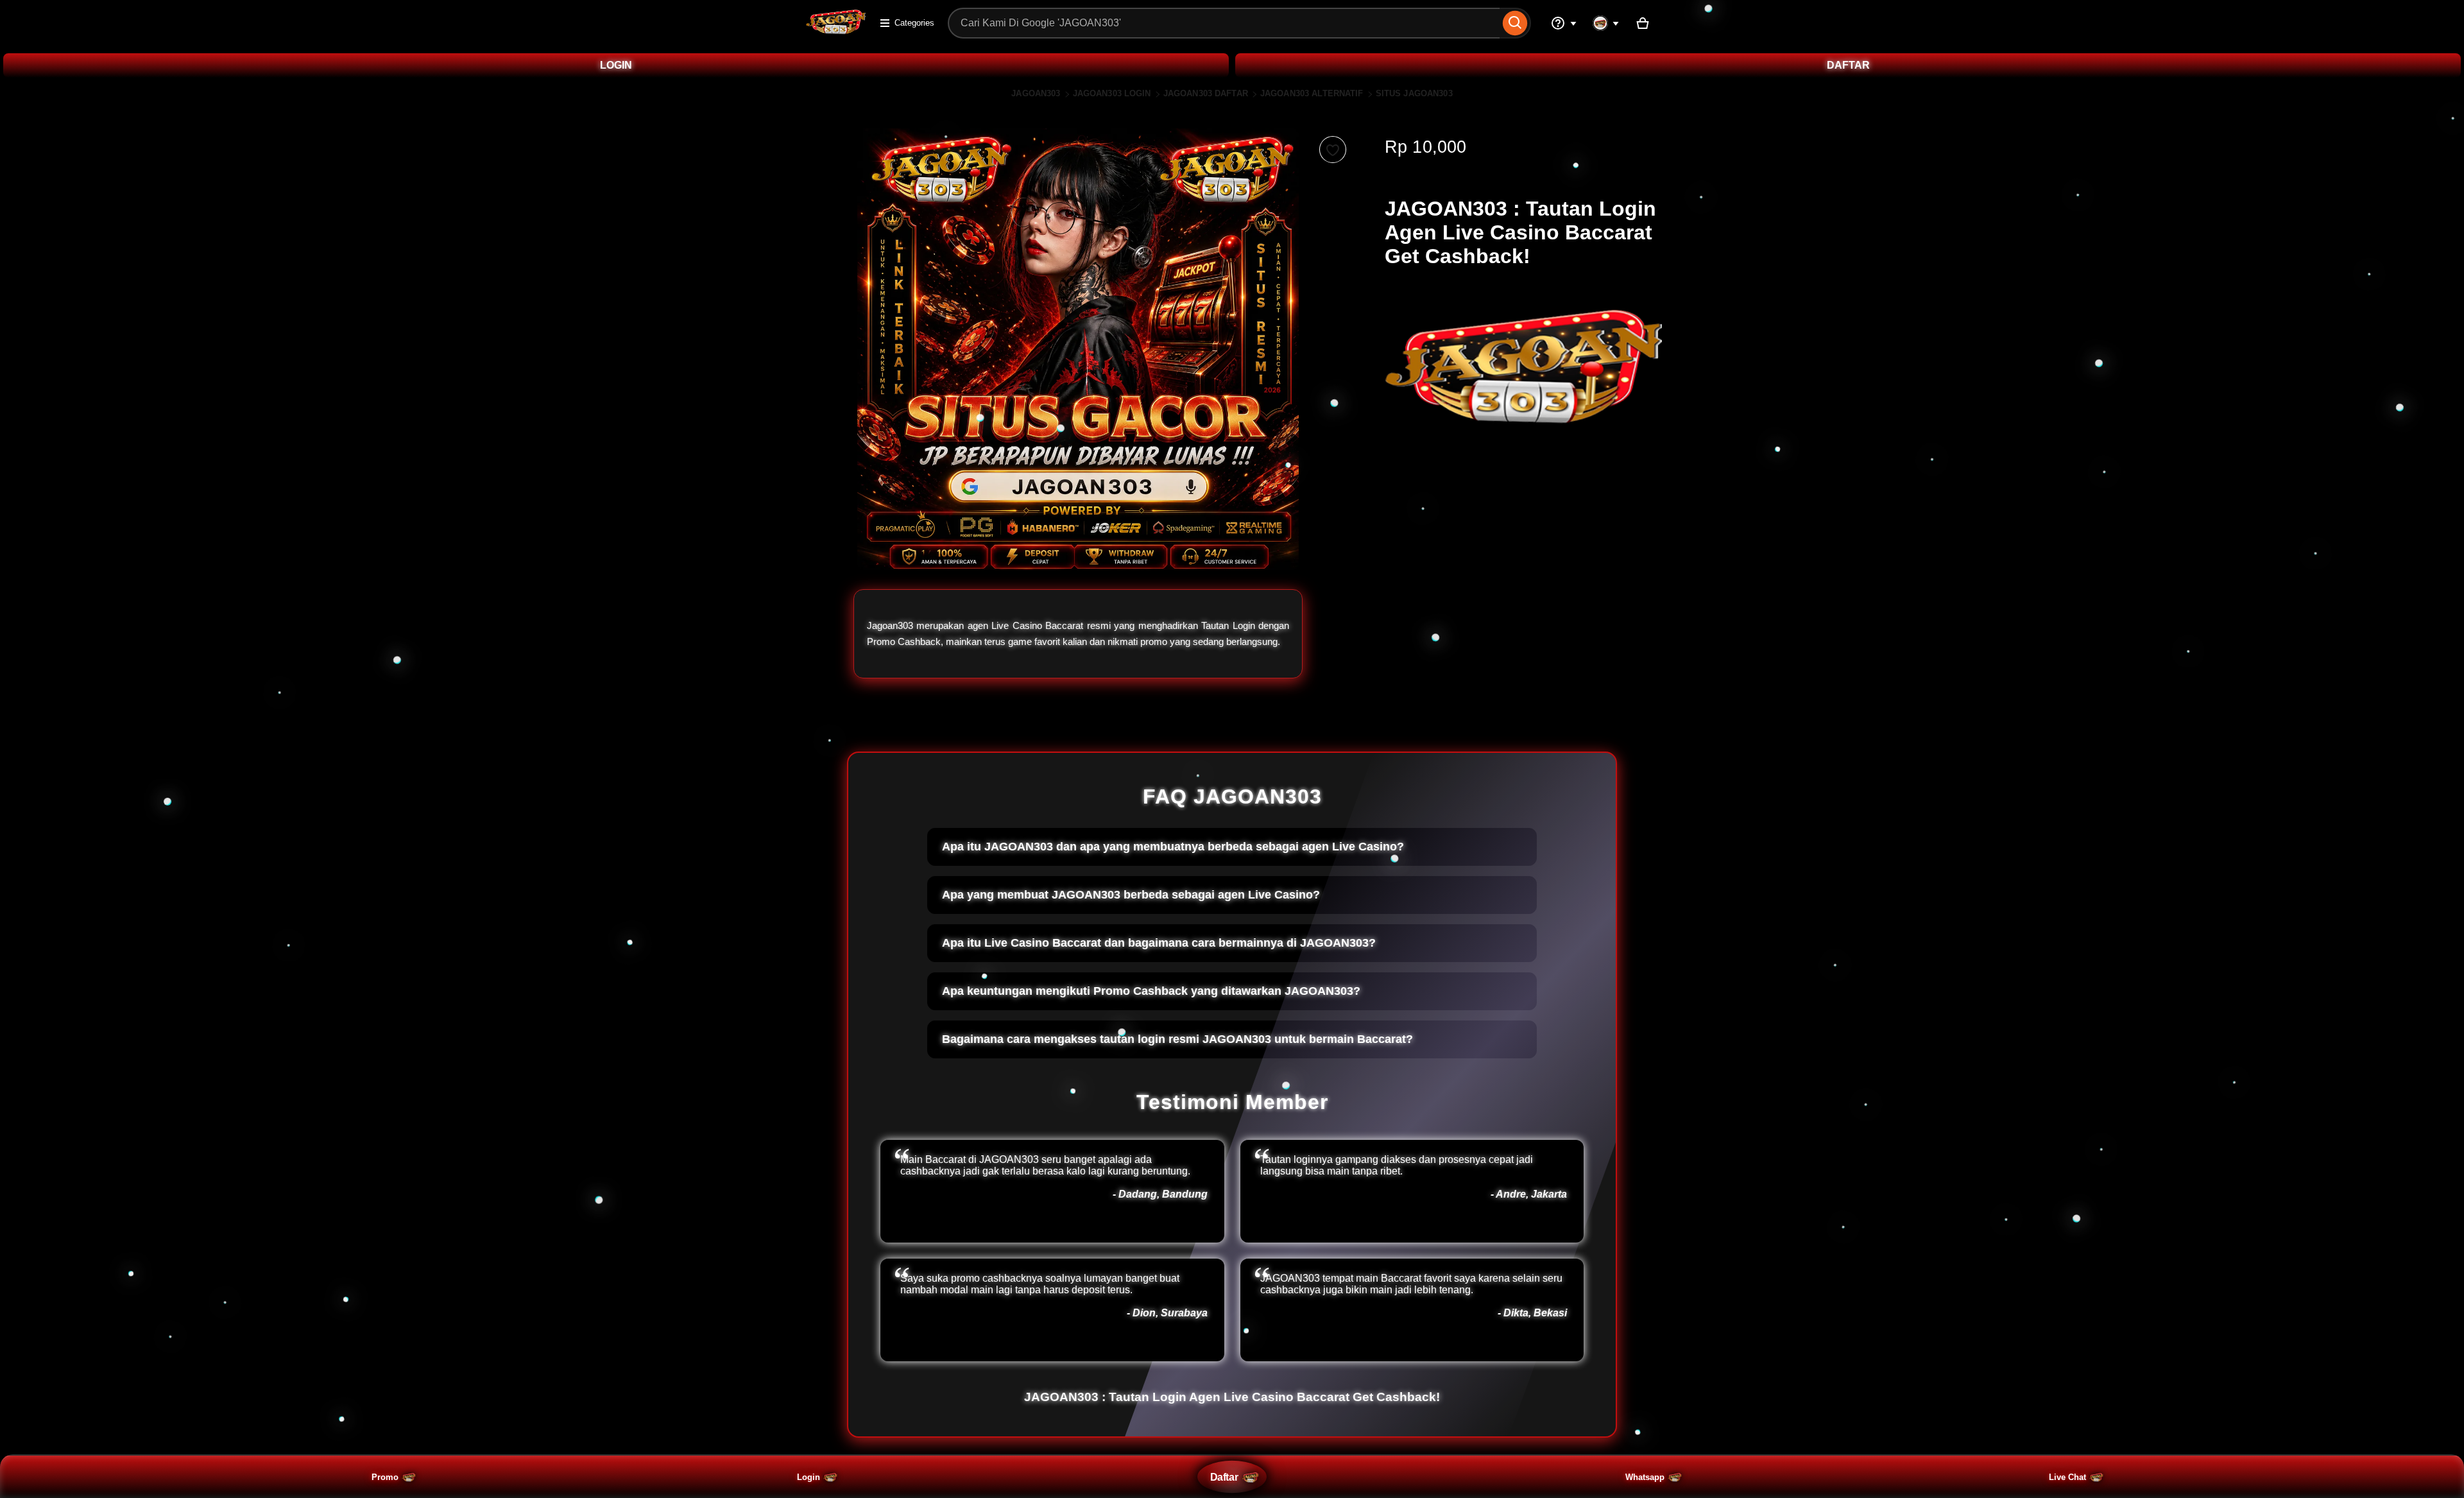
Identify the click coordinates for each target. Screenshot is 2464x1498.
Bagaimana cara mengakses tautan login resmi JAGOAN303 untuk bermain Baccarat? (1177, 1039)
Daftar (1224, 1477)
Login (809, 1477)
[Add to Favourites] (1333, 150)
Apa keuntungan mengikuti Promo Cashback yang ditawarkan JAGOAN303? (1151, 991)
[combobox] (1224, 23)
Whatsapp (1645, 1477)
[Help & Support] (1564, 23)
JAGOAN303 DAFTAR (1206, 93)
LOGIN (616, 65)
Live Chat (2067, 1477)
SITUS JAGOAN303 (1414, 93)
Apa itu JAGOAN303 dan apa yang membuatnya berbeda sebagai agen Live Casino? (1173, 847)
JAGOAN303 (1036, 93)
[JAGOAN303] (836, 31)
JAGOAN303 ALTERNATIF (1312, 93)
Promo (385, 1477)
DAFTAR (1848, 65)
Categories (914, 23)
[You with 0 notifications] (1606, 23)
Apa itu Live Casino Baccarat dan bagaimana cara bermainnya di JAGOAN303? (1159, 943)
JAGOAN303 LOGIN (1112, 93)
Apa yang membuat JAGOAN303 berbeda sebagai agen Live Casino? (1131, 895)
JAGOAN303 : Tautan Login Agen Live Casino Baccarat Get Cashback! (1232, 1397)
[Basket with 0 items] (1643, 23)
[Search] (1515, 23)
